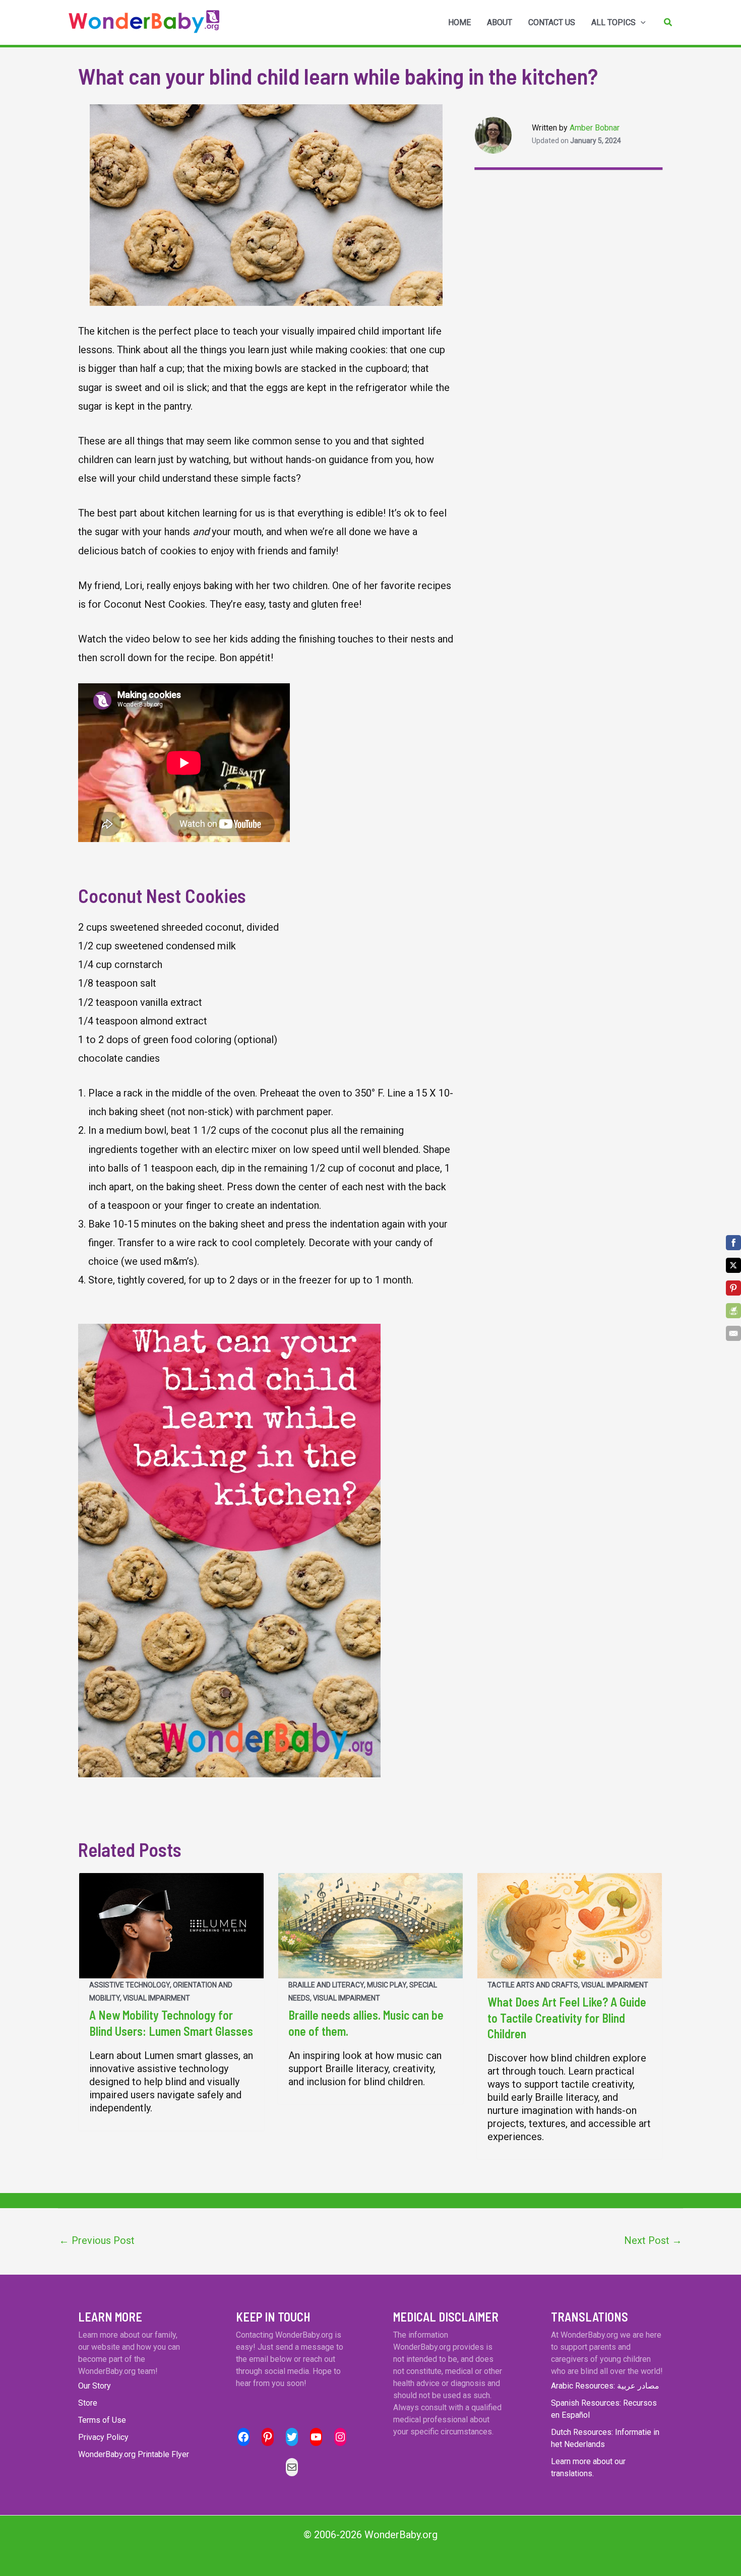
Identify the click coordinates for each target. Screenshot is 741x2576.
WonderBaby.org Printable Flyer (134, 2454)
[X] (733, 1265)
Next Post (653, 2240)
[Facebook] (733, 1243)
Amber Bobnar (595, 128)
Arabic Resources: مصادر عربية (605, 2386)
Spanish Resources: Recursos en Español (604, 2409)
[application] (641, 23)
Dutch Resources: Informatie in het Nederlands (605, 2438)
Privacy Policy (103, 2437)
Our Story (95, 2386)
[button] (668, 22)
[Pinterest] (733, 1288)
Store (88, 2403)
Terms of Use (102, 2420)
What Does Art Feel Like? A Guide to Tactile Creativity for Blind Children (567, 2017)
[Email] (733, 1333)
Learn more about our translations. (588, 2467)
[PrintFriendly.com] (733, 1311)
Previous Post (97, 2240)
